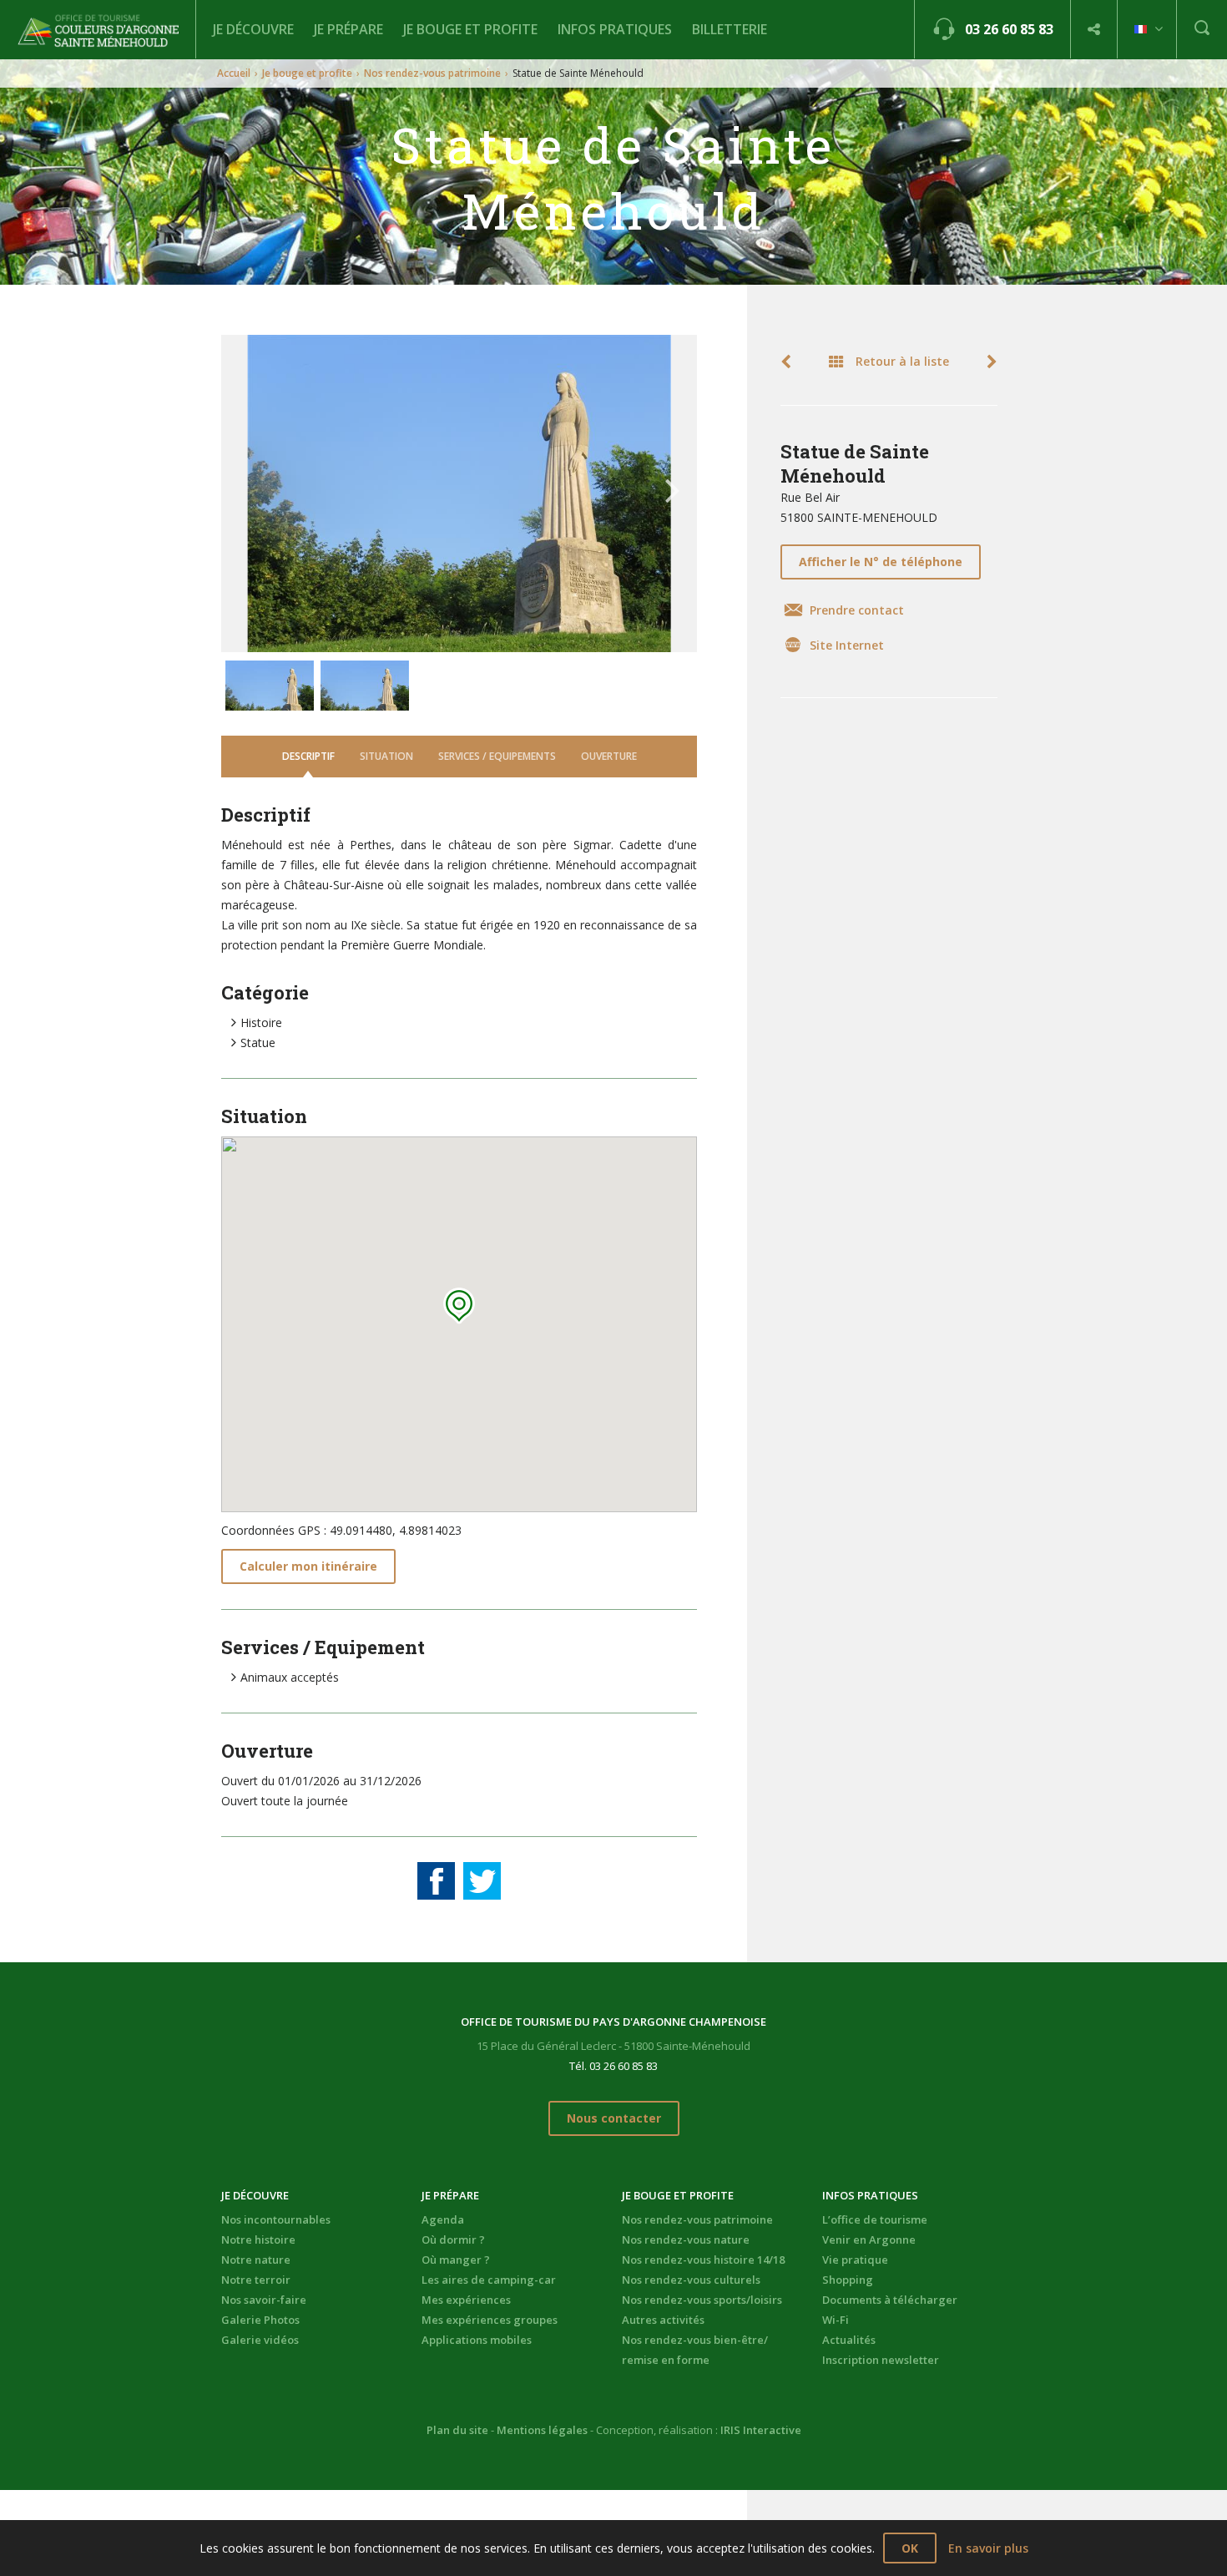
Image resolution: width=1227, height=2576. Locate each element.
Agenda (443, 2219)
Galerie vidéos (260, 2340)
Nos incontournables (276, 2219)
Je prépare (348, 29)
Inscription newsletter (881, 2360)
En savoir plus (988, 2548)
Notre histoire (258, 2239)
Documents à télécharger (890, 2300)
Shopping (848, 2280)
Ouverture (609, 756)
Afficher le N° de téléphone (881, 562)
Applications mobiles (477, 2340)
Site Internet (847, 645)
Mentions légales (542, 2430)
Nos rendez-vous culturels (691, 2280)
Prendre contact (857, 610)
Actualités (849, 2340)
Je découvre (253, 29)
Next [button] (673, 483)
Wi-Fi (836, 2320)
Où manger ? (456, 2260)
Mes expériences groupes (490, 2320)
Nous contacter (614, 2118)
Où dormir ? (453, 2239)
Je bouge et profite (470, 29)
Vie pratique (855, 2260)
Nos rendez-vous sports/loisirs (702, 2300)
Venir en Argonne (869, 2239)
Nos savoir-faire (264, 2300)
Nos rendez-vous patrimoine (432, 73)
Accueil (234, 73)
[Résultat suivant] (987, 362)
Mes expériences (466, 2300)
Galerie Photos (260, 2320)
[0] (436, 1881)
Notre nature (256, 2260)
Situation (386, 756)
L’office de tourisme (875, 2219)
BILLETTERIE (730, 29)
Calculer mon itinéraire (308, 1566)
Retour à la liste (901, 361)
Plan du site (457, 2430)
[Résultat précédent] (791, 362)
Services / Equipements (497, 756)
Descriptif (308, 756)
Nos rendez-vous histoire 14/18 (703, 2260)
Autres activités (663, 2320)
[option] (459, 493)
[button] (459, 1306)
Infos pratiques (615, 29)
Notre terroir (256, 2280)
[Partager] (1094, 30)
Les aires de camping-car (489, 2280)
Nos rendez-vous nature (686, 2239)
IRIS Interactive (761, 2430)
